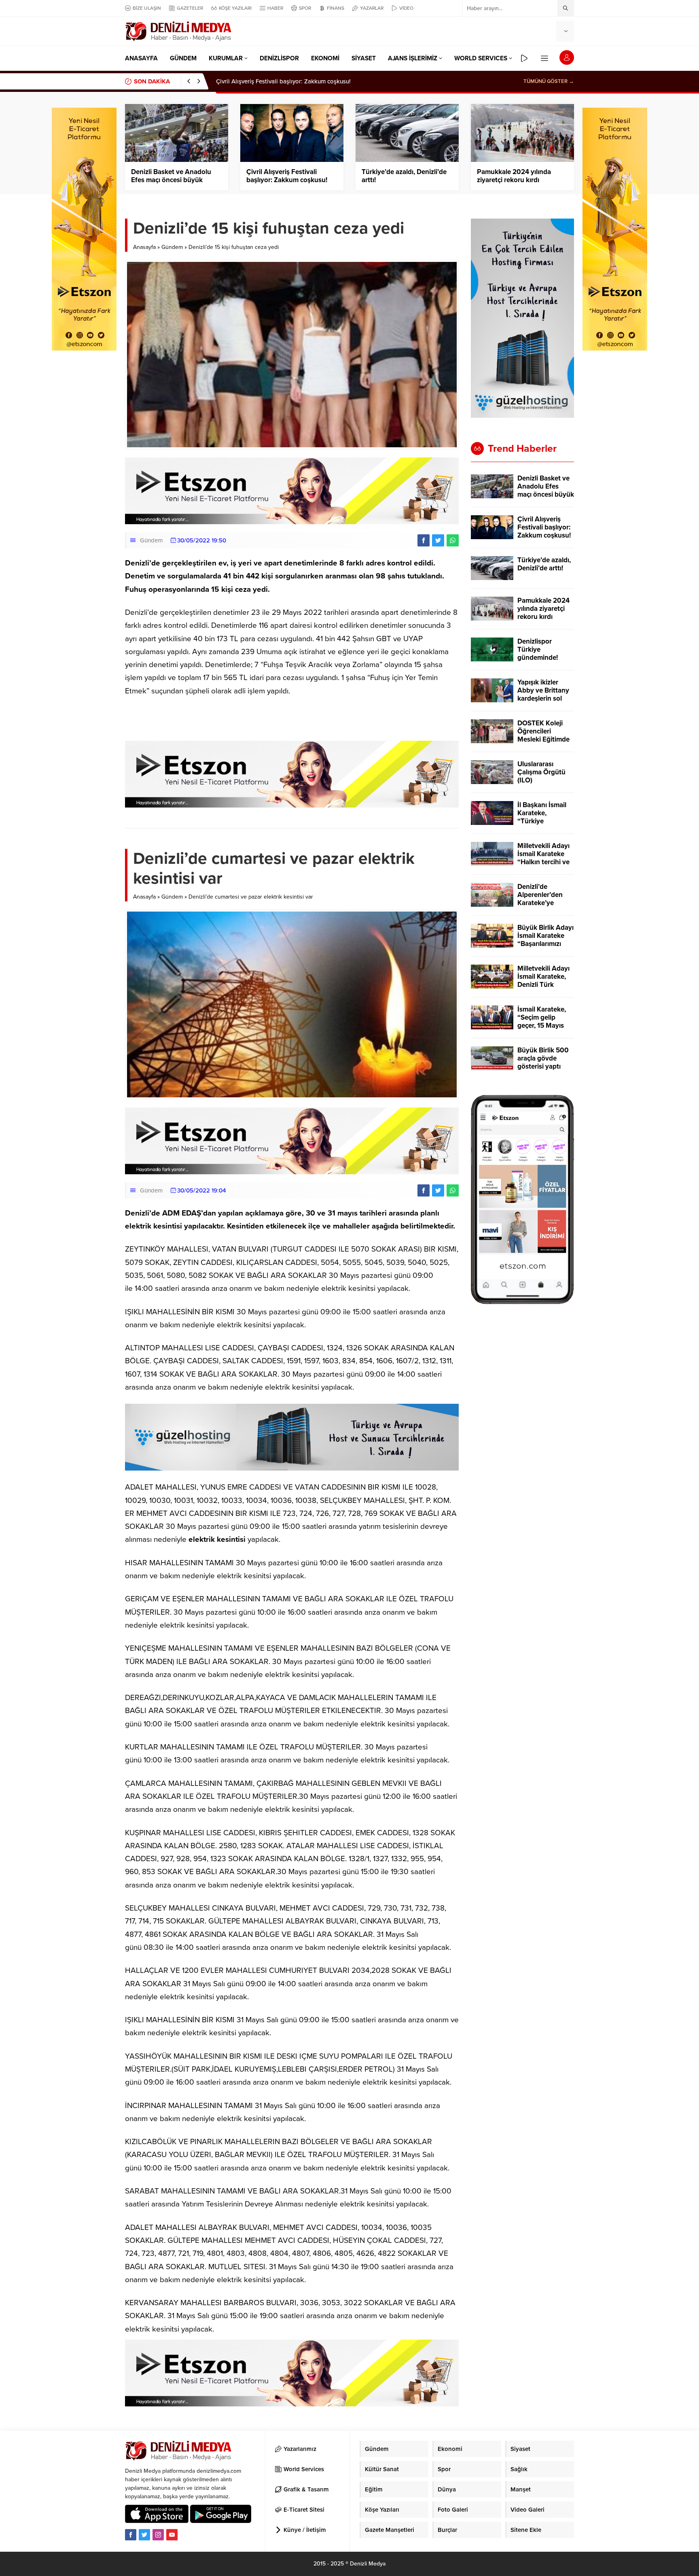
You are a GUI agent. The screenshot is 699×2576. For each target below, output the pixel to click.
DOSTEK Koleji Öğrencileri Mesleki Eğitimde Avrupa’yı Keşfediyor (543, 740)
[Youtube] (172, 2535)
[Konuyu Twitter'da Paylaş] (438, 540)
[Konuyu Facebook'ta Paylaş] (424, 540)
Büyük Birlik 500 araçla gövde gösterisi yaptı (543, 1058)
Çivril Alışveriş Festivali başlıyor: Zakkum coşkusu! (287, 176)
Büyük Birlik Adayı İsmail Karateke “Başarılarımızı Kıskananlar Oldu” (545, 940)
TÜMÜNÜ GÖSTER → (549, 81)
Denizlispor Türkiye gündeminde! (538, 650)
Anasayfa (144, 247)
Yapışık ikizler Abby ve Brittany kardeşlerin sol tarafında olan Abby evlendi (543, 699)
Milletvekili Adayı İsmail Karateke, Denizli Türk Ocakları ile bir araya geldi (543, 985)
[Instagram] (158, 2535)
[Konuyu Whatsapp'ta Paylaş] (453, 540)
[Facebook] (131, 2535)
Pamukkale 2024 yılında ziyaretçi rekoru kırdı (514, 176)
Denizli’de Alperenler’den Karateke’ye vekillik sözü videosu (540, 903)
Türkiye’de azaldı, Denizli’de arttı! (261, 81)
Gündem (172, 247)
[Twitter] (144, 2535)
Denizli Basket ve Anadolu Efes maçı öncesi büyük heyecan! (171, 180)
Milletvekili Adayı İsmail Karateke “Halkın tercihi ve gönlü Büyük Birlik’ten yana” (543, 862)
